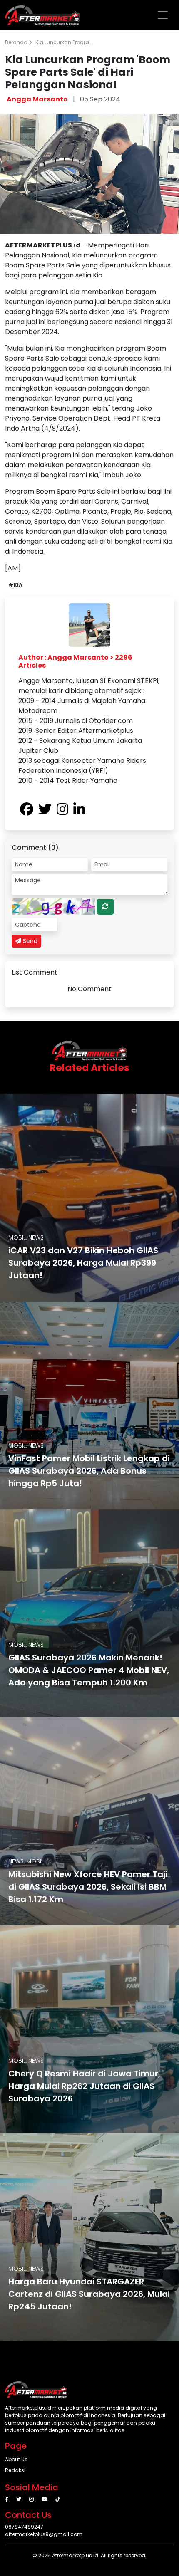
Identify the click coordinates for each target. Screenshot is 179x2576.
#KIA (15, 585)
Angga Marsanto (37, 99)
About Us (16, 2459)
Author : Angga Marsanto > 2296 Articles (75, 661)
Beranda (17, 42)
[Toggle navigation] (163, 15)
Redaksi (15, 2470)
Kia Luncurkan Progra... (64, 42)
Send (29, 941)
